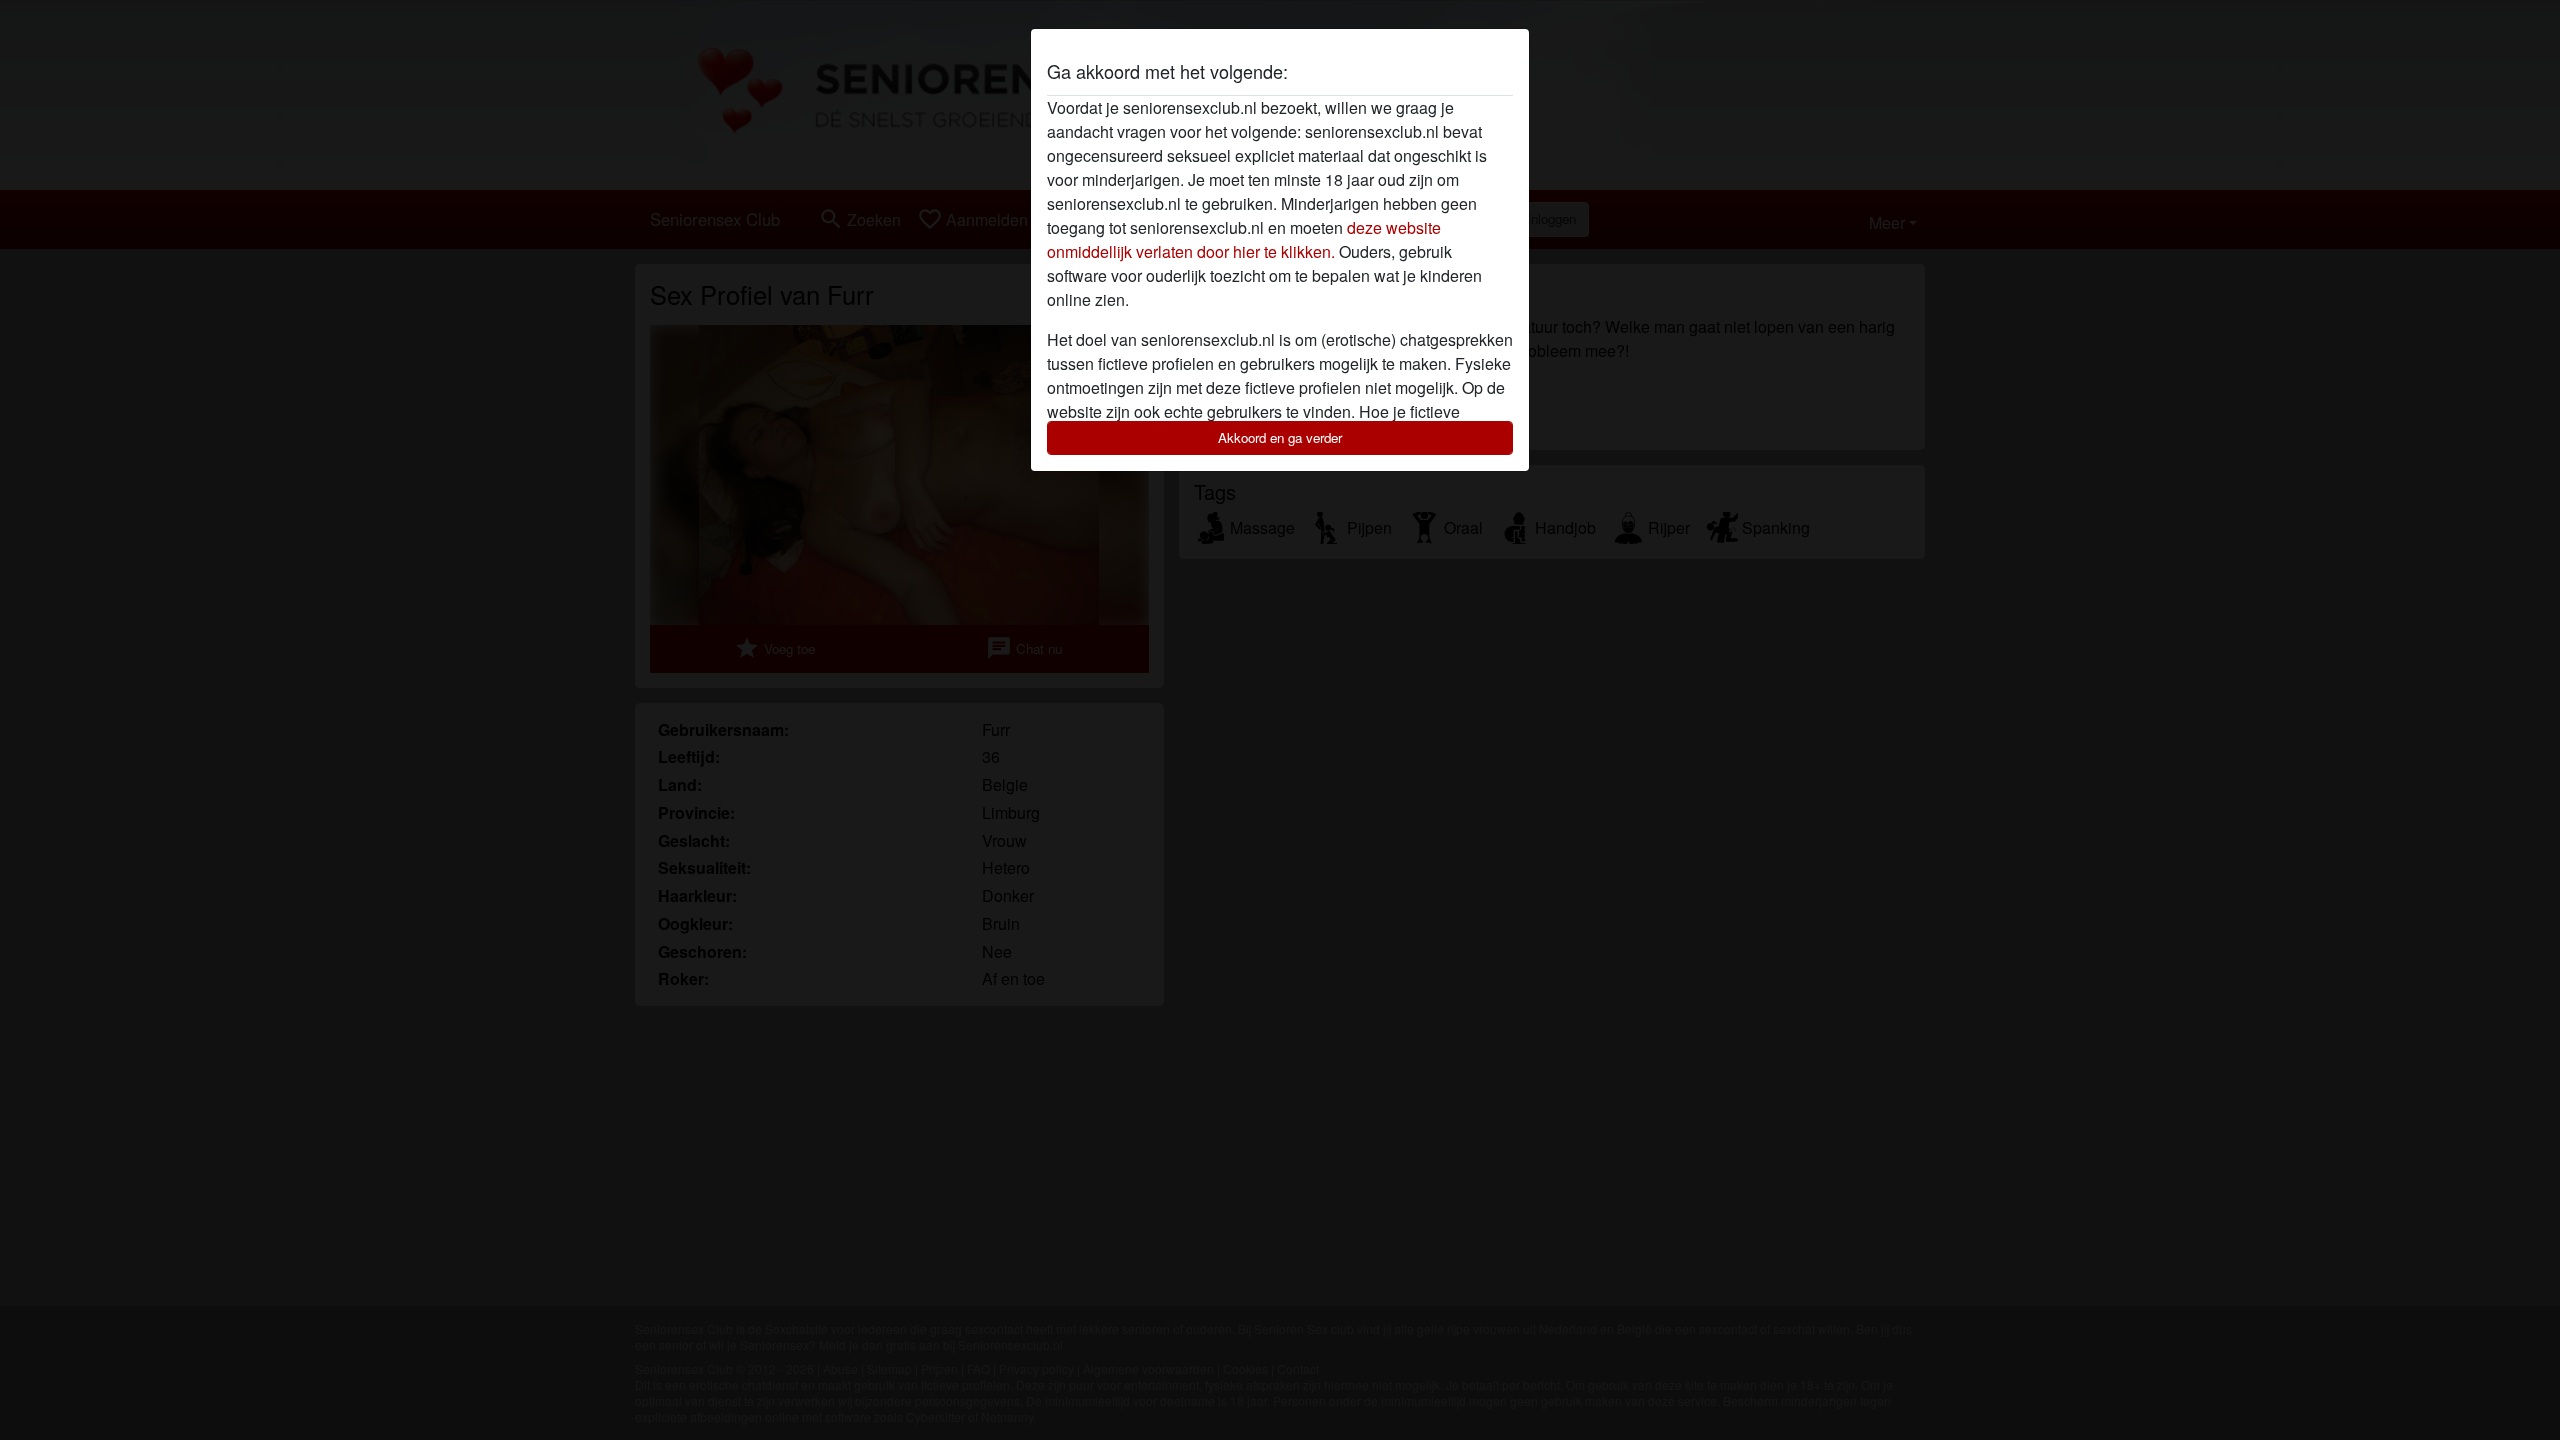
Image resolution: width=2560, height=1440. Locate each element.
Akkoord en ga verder (1280, 437)
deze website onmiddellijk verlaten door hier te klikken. (1244, 239)
